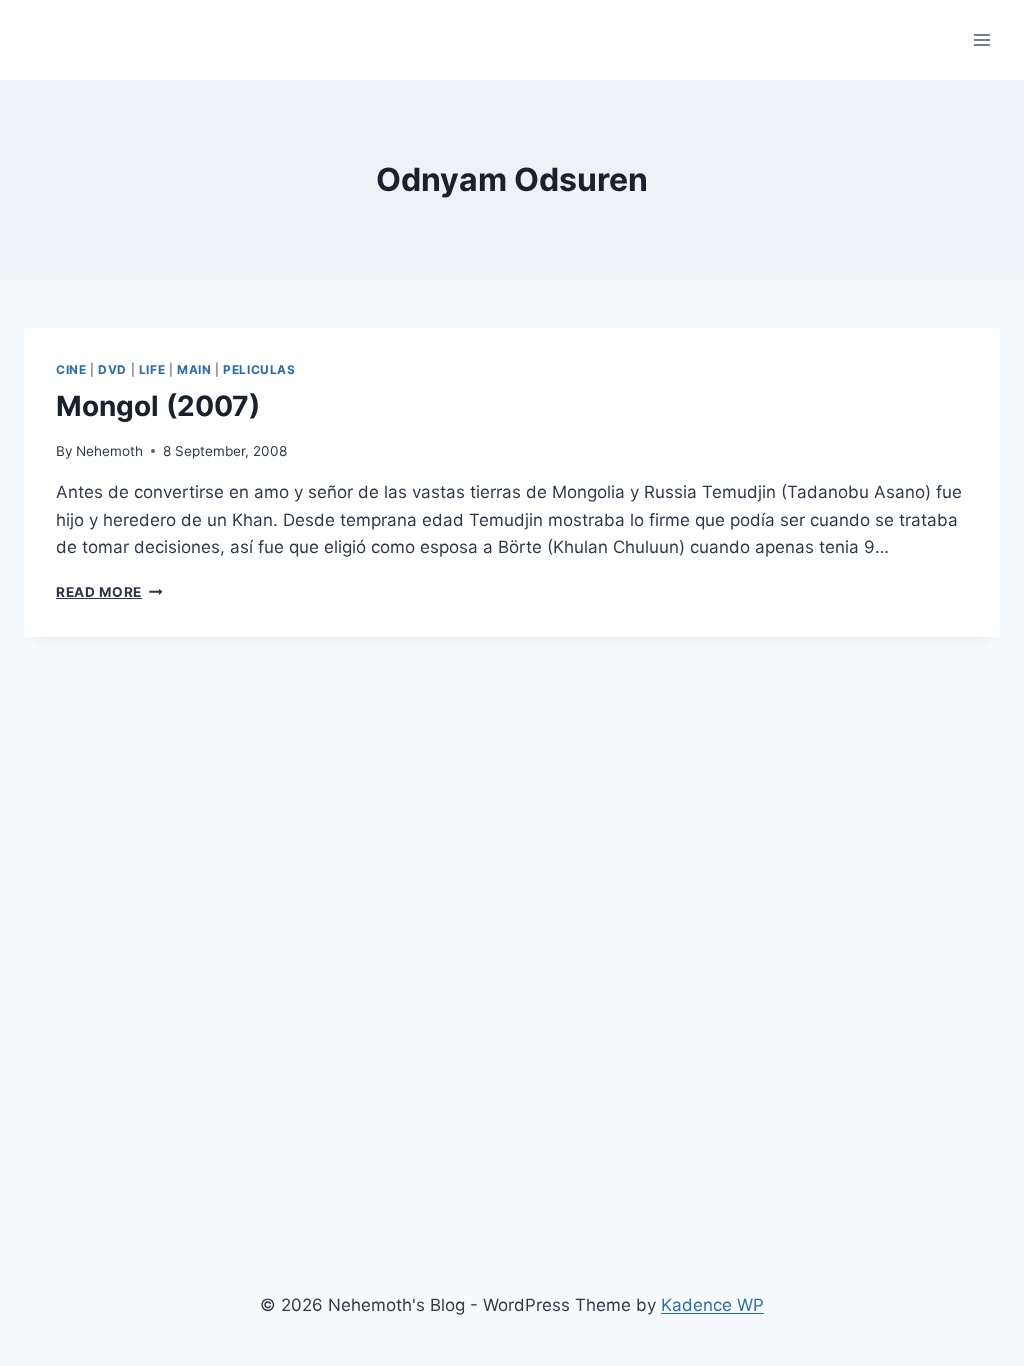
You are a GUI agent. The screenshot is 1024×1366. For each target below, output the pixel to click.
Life (152, 369)
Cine (71, 369)
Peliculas (259, 369)
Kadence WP (712, 1305)
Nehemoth (109, 451)
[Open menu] (981, 39)
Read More (109, 592)
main (194, 369)
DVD (112, 369)
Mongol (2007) (158, 406)
